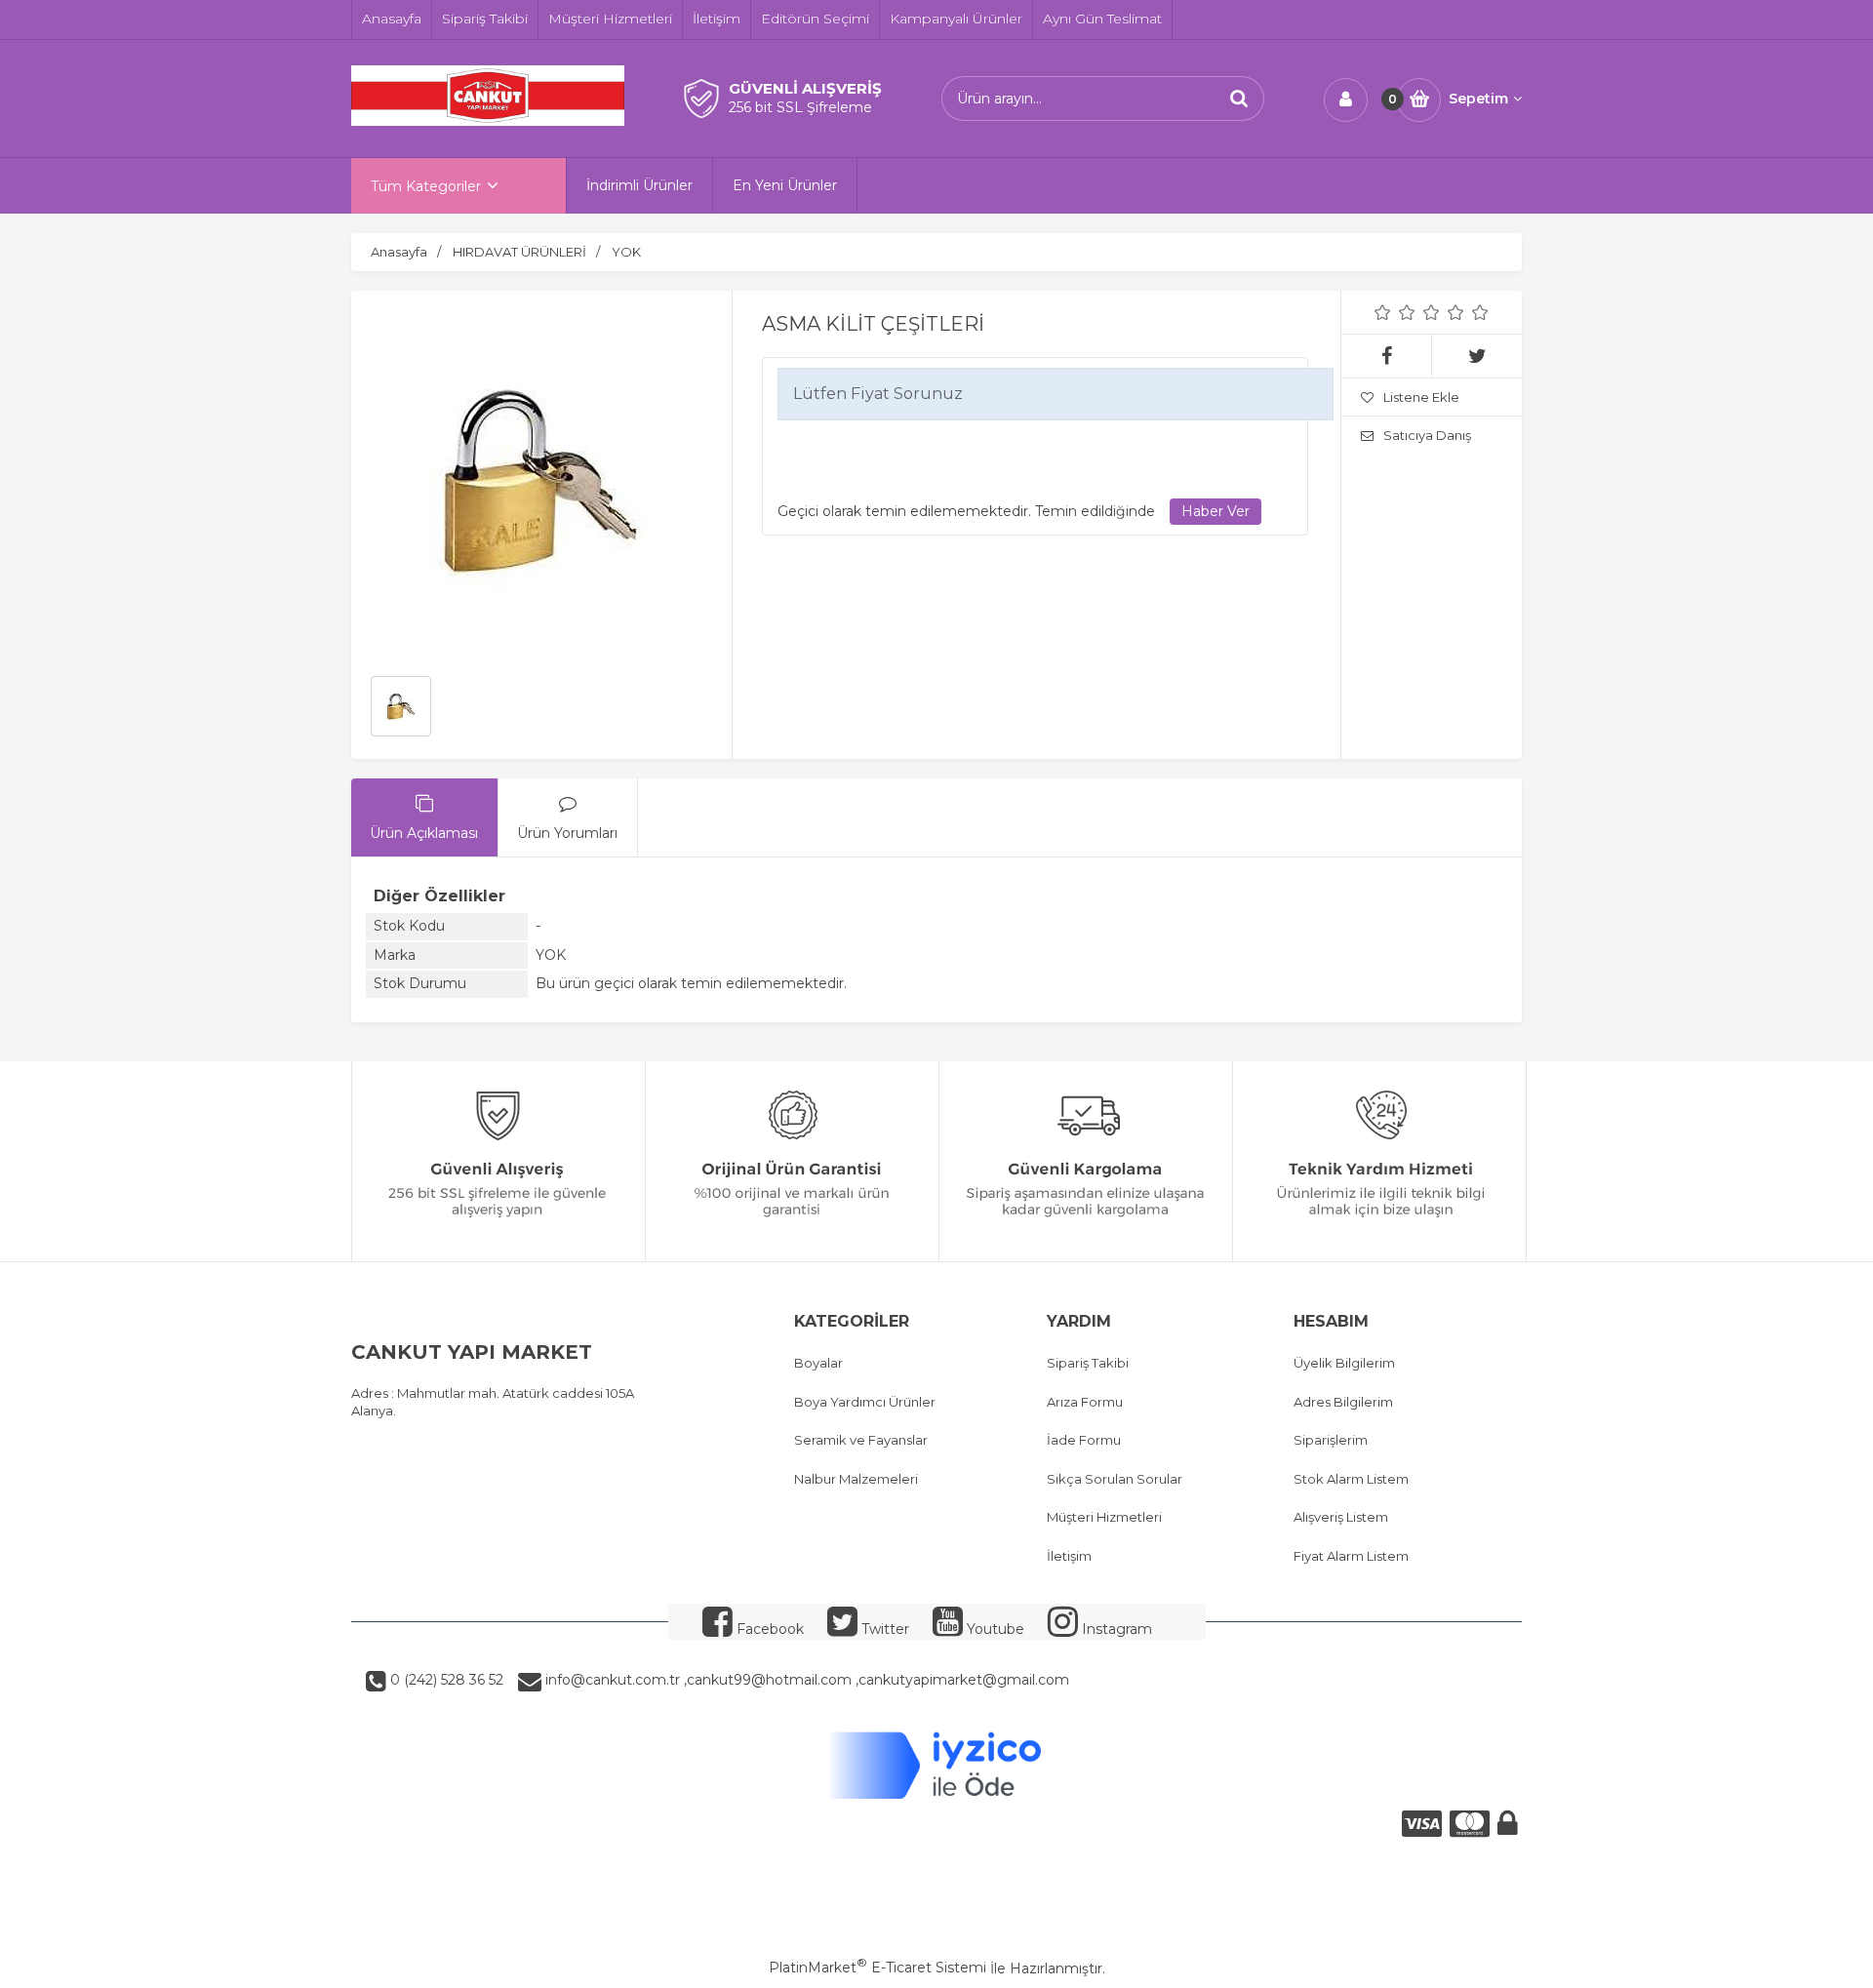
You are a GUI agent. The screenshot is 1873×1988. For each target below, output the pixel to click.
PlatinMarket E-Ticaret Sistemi (877, 1968)
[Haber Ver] (1215, 512)
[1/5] (1383, 312)
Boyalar (818, 1363)
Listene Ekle (1421, 397)
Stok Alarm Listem (1351, 1479)
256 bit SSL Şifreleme (800, 107)
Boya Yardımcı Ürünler (865, 1402)
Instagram (1115, 1629)
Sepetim (1478, 99)
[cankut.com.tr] (488, 121)
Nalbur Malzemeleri (856, 1479)
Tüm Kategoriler (426, 186)
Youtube (994, 1629)
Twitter (883, 1629)
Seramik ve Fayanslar (861, 1440)
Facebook (768, 1629)
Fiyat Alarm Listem (1351, 1556)
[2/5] (1395, 312)
